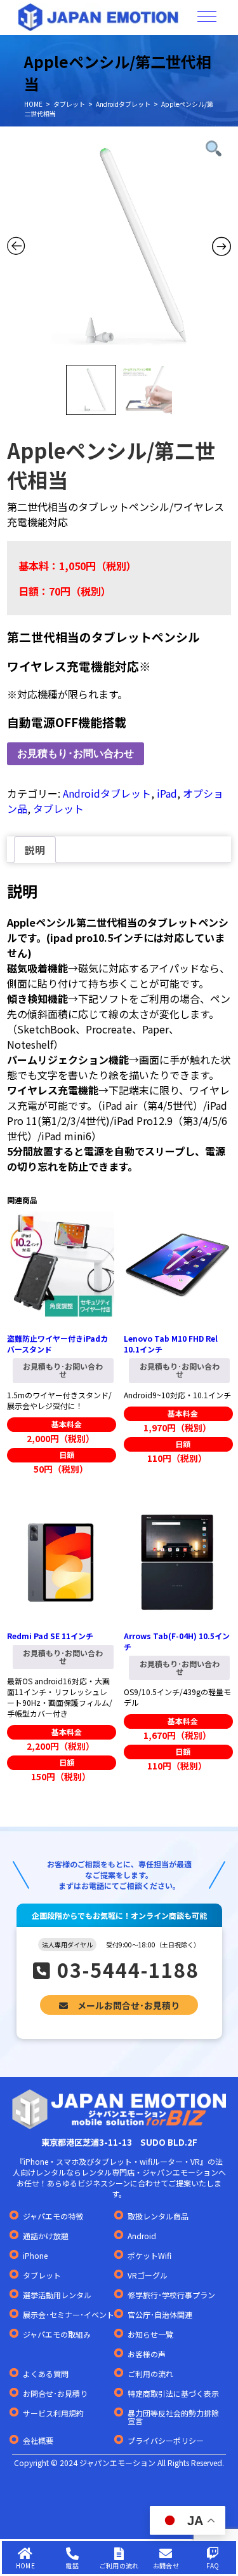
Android (142, 2236)
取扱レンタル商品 (158, 2216)
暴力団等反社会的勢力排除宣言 (173, 2417)
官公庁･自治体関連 (160, 2315)
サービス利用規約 (53, 2413)
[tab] (35, 850)
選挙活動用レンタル (57, 2295)
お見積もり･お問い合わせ (76, 753)
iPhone (35, 2256)
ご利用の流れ (150, 2374)
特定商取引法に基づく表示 (173, 2394)
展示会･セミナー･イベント (69, 2315)
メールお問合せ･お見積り (129, 2005)
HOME (33, 104)
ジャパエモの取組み (57, 2334)
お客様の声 (147, 2354)
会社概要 (38, 2441)
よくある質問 (46, 2374)
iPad (167, 793)
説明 (35, 850)
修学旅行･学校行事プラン (171, 2295)
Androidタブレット (123, 104)
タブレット (69, 104)
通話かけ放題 (46, 2236)
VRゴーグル (148, 2275)
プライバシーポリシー (166, 2441)
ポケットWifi (149, 2256)
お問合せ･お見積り (55, 2394)
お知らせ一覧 (150, 2334)
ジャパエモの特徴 (53, 2216)
